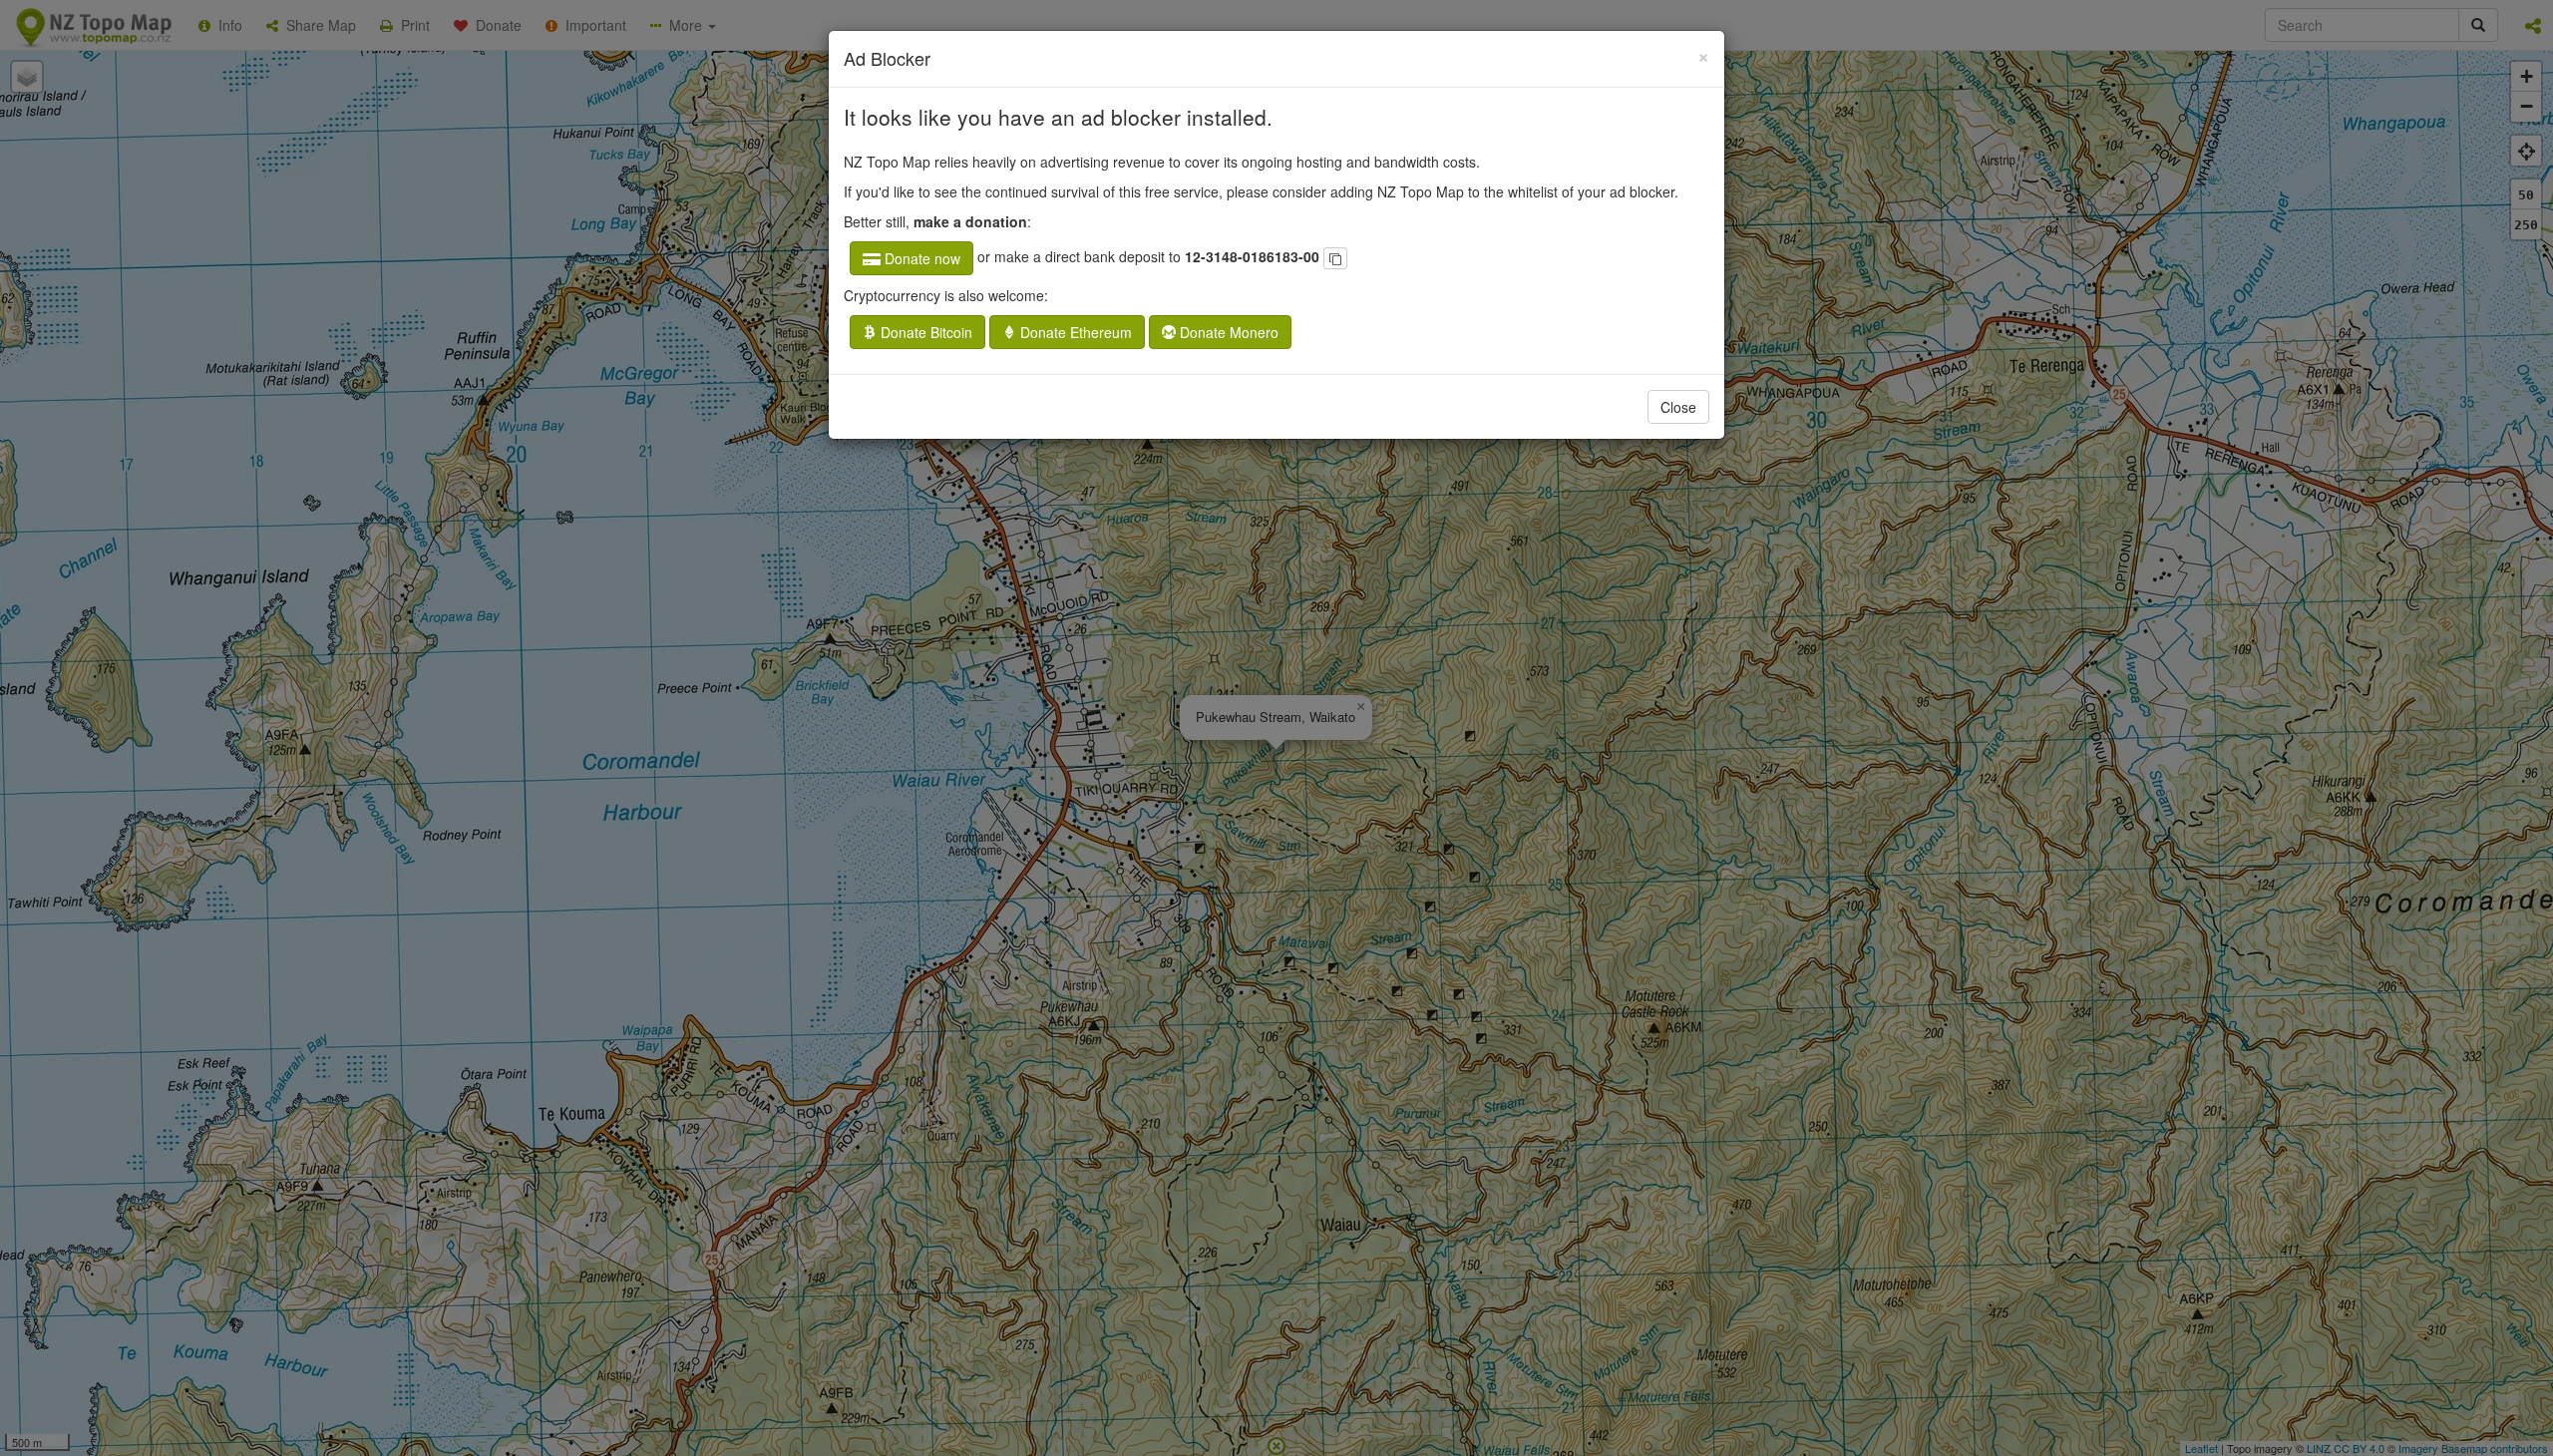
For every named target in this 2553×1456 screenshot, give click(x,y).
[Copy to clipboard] (1335, 258)
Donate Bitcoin (924, 332)
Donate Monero (1227, 332)
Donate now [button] (920, 258)
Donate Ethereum (1074, 332)
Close (1678, 407)
